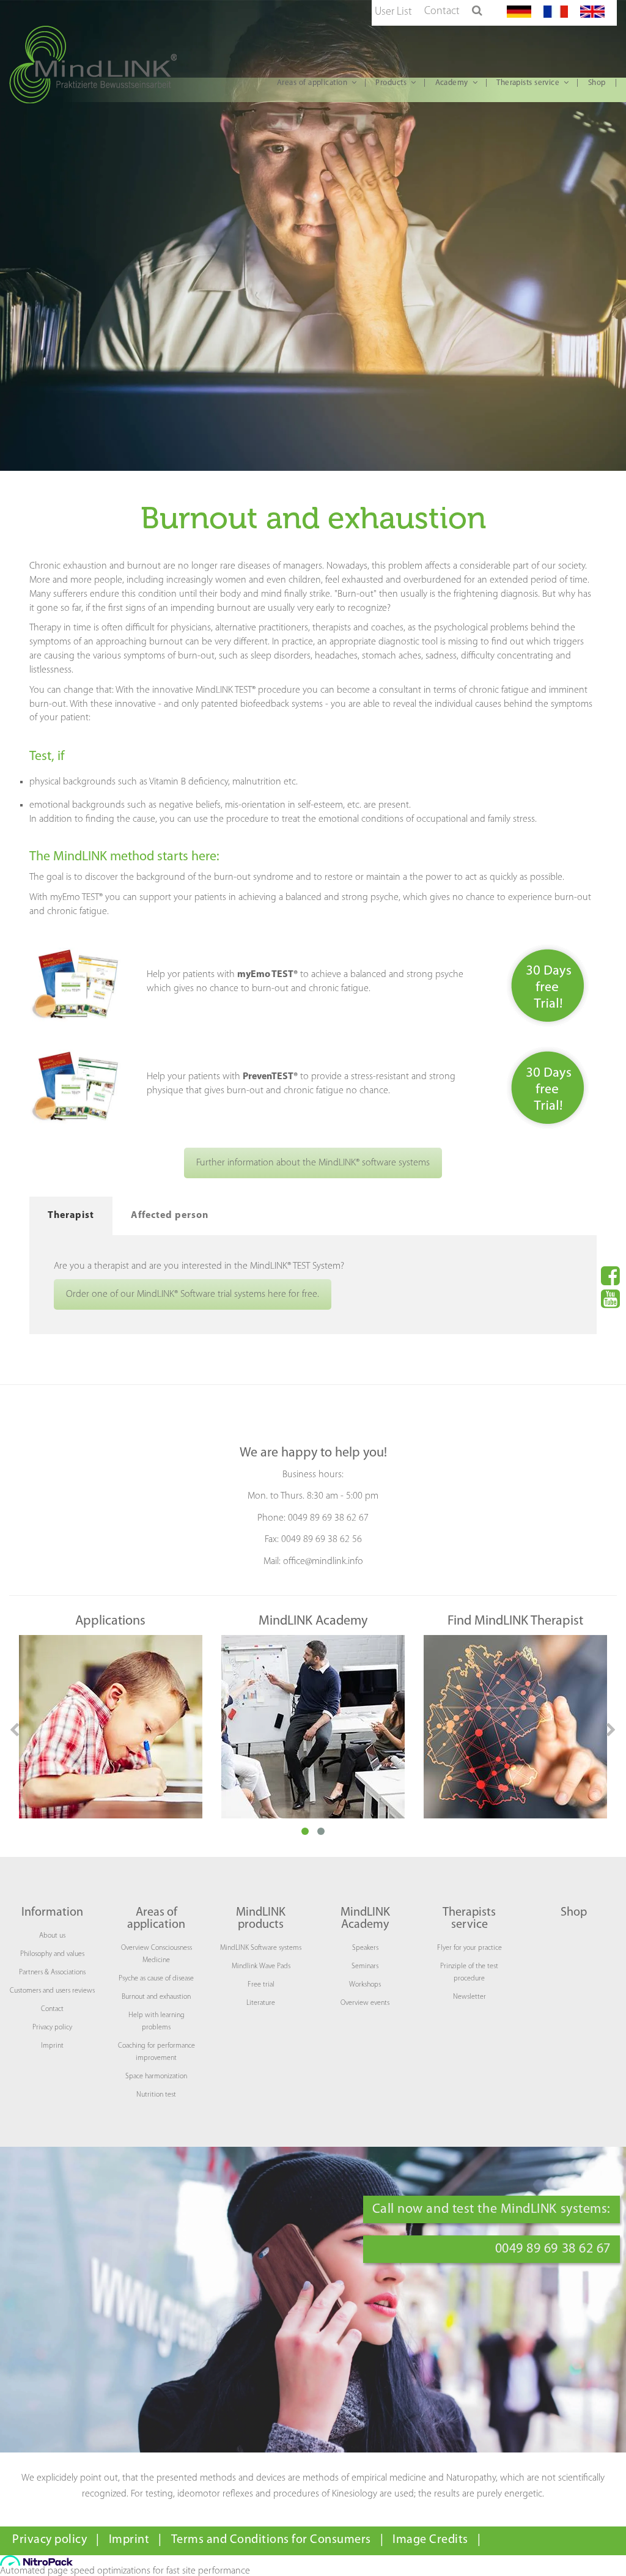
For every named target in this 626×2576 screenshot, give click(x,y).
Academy (452, 83)
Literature (261, 2003)
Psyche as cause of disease (156, 1979)
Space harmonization (156, 2076)
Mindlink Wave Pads (261, 1966)
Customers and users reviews (52, 1991)
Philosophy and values (52, 1954)
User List (393, 12)
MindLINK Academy (365, 1919)
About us (52, 1936)
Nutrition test (156, 2095)
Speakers (365, 1948)
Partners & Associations (52, 1973)
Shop (597, 83)
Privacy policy (52, 2028)
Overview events (365, 2003)
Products (391, 83)
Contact (442, 12)
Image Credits (430, 2540)
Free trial (261, 1985)
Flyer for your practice (469, 1948)
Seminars (365, 1966)
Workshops (365, 1985)
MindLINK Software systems (261, 1948)
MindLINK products (261, 1919)
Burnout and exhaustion (156, 1997)
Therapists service (528, 83)
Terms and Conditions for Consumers (271, 2540)
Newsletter (469, 1997)
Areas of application (312, 83)
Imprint (52, 2046)
